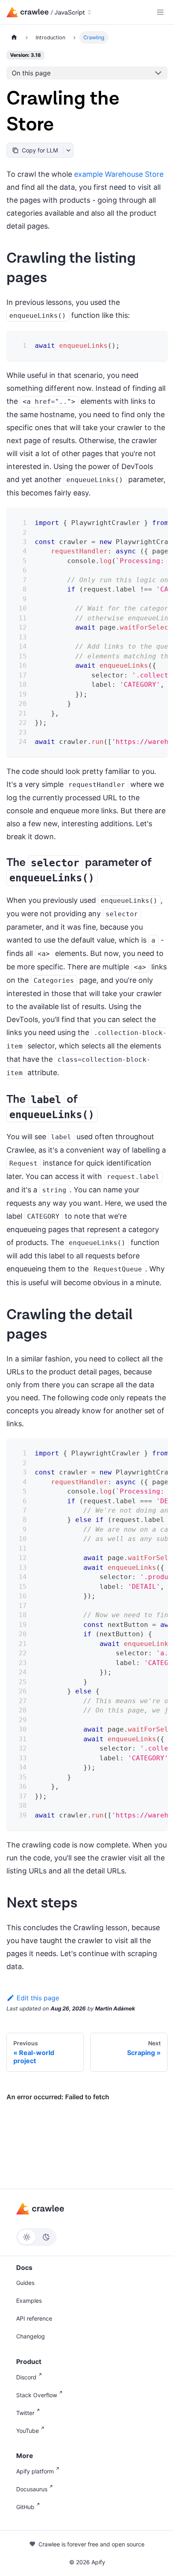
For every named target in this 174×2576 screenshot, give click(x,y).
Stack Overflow (37, 2395)
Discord (26, 2377)
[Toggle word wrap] (141, 520)
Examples (29, 2301)
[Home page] (14, 38)
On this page (31, 73)
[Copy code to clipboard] (156, 342)
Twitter (25, 2413)
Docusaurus (32, 2489)
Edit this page (38, 1998)
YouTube (28, 2431)
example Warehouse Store (119, 174)
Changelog (31, 2336)
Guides (25, 2283)
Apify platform (35, 2471)
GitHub (25, 2507)
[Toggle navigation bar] (160, 12)
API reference (34, 2318)
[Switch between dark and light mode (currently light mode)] (36, 2237)
